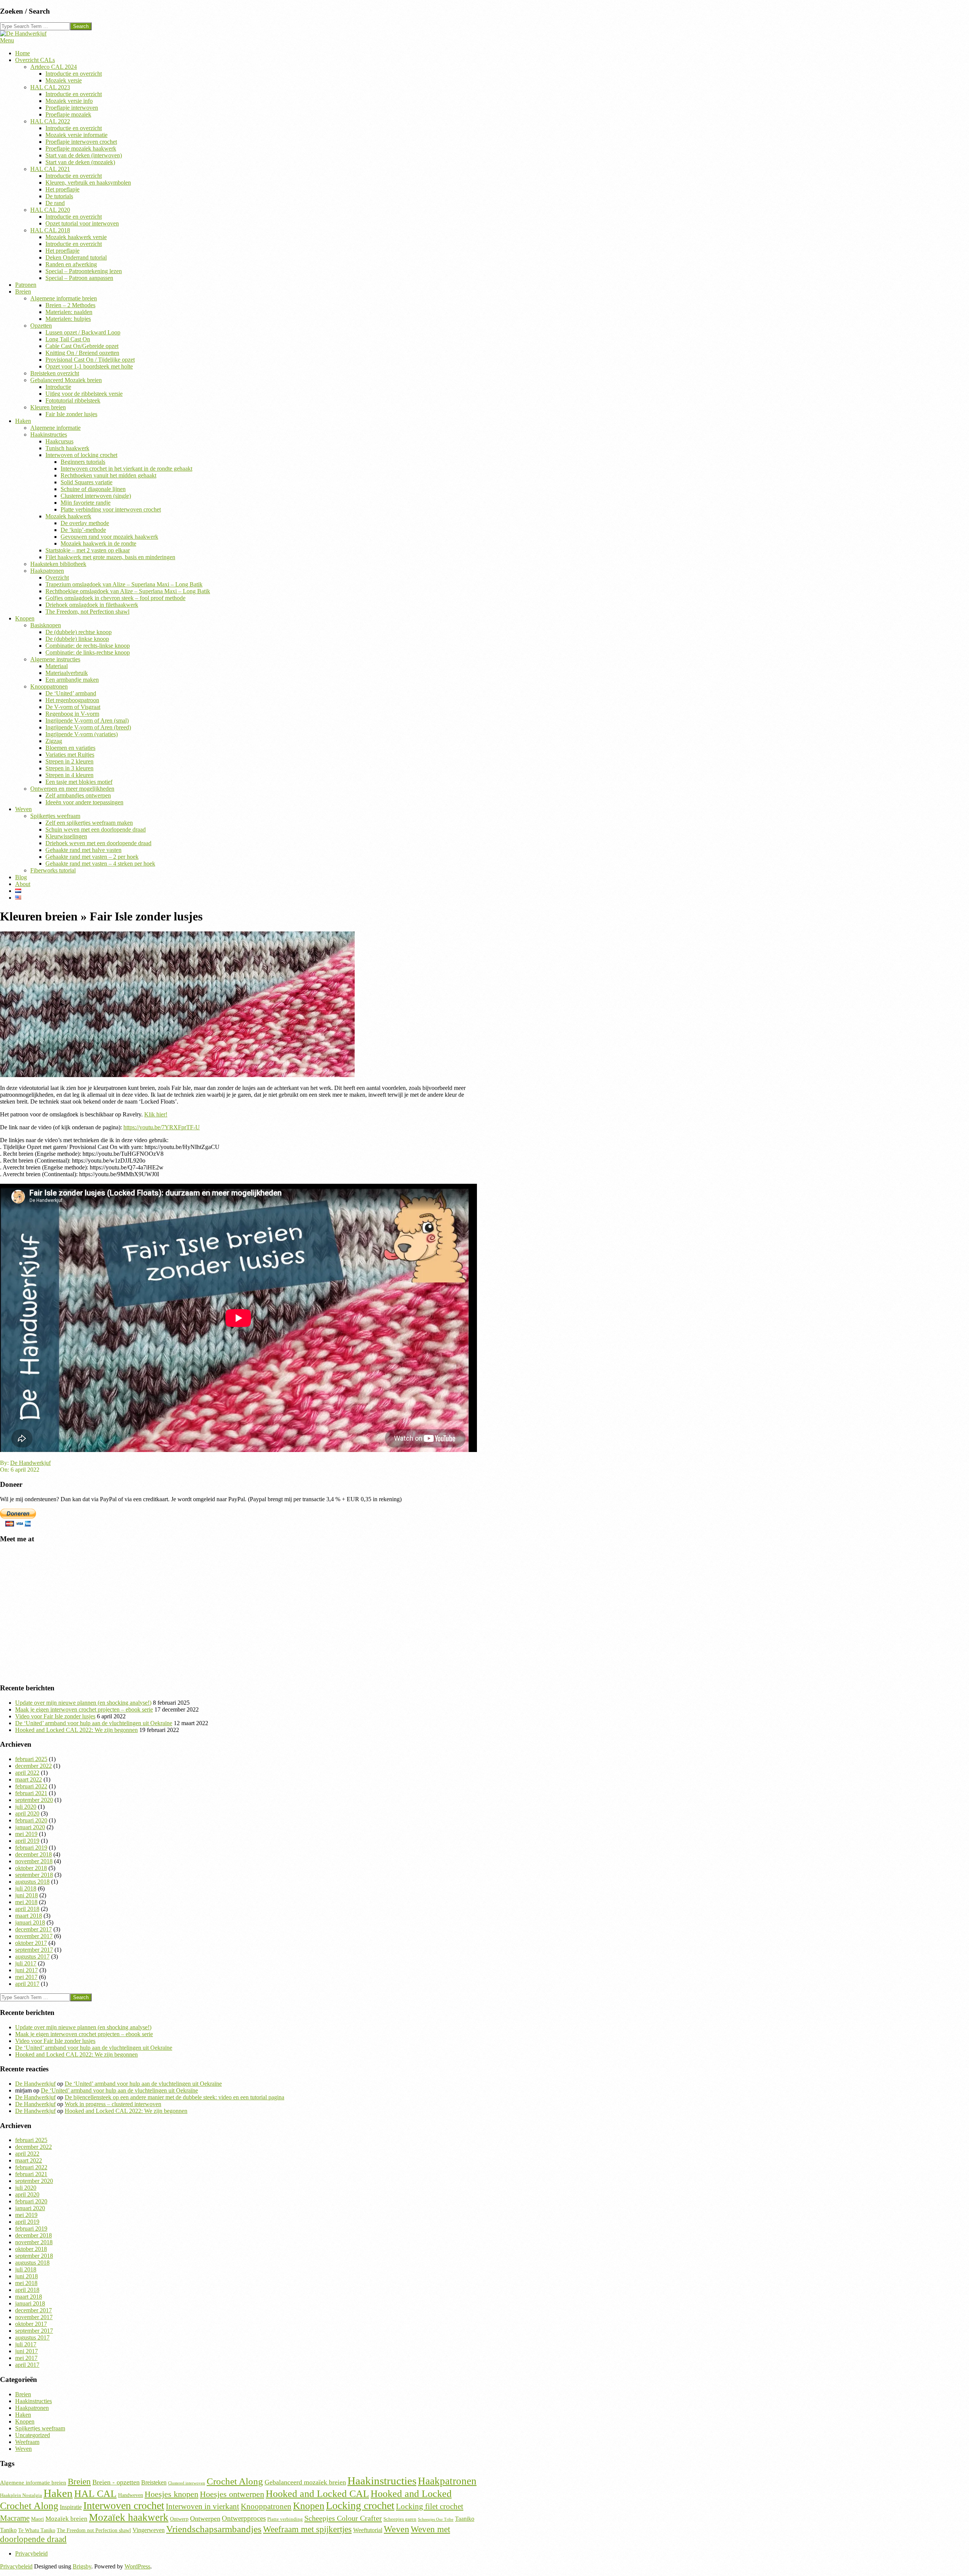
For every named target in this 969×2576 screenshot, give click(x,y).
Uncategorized (33, 2435)
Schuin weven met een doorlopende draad (96, 829)
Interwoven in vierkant (203, 2506)
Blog (21, 877)
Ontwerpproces (244, 2518)
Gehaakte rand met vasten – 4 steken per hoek (100, 864)
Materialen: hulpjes (68, 319)
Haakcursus (59, 441)
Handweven (131, 2495)
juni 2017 (26, 1970)
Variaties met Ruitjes (70, 755)
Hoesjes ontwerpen (232, 2494)
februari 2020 (31, 1820)
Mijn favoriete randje (86, 503)
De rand (55, 203)
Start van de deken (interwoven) (84, 155)
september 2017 (34, 1950)
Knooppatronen (49, 686)
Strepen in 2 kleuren (69, 761)
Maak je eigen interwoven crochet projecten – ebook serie (84, 1709)
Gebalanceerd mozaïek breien (305, 2482)
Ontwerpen (205, 2518)
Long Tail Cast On (68, 339)
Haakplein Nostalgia (21, 2495)
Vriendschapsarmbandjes (214, 2529)
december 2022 (33, 1766)
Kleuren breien (48, 407)
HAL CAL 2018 (50, 230)
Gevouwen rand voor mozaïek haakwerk (109, 537)
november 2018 (34, 1861)
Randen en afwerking (71, 264)
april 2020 (27, 1813)
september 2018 (34, 1875)
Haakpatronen (47, 571)
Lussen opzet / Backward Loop (83, 332)
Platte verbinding (285, 2519)
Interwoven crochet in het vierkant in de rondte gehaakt (126, 469)
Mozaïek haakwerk (68, 516)
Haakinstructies (49, 435)
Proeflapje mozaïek (68, 114)
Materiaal (57, 666)
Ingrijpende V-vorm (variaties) (82, 734)
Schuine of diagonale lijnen (93, 489)
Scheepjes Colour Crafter (343, 2518)
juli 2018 (26, 1888)
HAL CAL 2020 (50, 210)
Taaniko (465, 2519)
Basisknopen (46, 625)
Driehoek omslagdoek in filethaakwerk (92, 605)
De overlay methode (85, 523)
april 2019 (27, 1841)
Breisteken (154, 2483)
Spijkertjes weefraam (55, 816)
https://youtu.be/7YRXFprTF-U (162, 1127)
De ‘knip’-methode (83, 530)
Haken (23, 421)
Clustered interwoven (187, 2483)
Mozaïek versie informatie (76, 135)
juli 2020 (26, 1807)
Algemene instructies (55, 659)
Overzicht (57, 578)
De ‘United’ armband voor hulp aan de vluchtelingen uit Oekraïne (94, 1723)
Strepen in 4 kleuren (69, 775)
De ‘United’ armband (71, 693)
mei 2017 (26, 1977)
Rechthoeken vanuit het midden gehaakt (108, 475)
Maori (37, 2519)
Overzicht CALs (35, 60)
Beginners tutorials (83, 462)
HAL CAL (95, 2494)
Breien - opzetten (116, 2482)
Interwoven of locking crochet (81, 455)
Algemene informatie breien (64, 298)
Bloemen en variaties (70, 748)
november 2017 (34, 1936)
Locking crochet (360, 2505)
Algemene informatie (55, 428)
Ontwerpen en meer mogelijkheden (72, 789)
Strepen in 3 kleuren (69, 768)
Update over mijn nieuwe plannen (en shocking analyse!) (83, 1703)
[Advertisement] (227, 1617)
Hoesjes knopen (171, 2494)
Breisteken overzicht (55, 373)
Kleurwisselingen (66, 836)
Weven (23, 809)
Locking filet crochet (430, 2506)
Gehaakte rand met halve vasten (83, 850)
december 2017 (33, 1929)
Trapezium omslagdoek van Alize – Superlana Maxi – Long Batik (124, 584)
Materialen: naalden (69, 312)
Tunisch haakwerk (67, 448)
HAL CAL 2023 (50, 87)
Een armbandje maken (72, 680)
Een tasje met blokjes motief (79, 782)
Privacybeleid (31, 2553)
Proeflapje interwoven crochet (81, 142)
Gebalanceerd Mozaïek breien (66, 380)
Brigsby (82, 2566)
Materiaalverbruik (67, 673)
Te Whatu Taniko (37, 2530)
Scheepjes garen (400, 2519)
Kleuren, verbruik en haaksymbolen (88, 183)
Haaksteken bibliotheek (58, 564)
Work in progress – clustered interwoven (113, 2104)
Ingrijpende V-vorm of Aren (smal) (87, 721)
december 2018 (33, 1854)
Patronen (26, 285)
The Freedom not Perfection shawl (94, 2530)
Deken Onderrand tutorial (76, 257)
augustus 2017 (32, 1956)
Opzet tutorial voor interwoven (82, 223)
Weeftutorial (368, 2530)
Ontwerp (179, 2519)
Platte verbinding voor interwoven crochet (111, 509)
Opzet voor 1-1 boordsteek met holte (89, 366)
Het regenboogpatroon (72, 700)
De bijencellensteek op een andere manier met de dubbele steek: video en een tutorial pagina (174, 2097)
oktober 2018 (31, 1868)
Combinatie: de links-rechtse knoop (88, 652)
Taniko (8, 2530)
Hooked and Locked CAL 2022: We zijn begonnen (76, 1730)
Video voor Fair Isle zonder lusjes (55, 1716)
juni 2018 (26, 1895)
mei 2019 (26, 1834)
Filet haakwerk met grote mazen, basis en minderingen (110, 557)
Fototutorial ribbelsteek (73, 400)
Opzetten (41, 326)
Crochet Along (235, 2481)
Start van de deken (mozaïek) (80, 162)
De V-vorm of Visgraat (73, 707)
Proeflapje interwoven (72, 108)
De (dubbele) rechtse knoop (79, 632)
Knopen (25, 618)
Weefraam (27, 2442)
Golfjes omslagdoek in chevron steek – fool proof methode (115, 598)
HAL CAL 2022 (50, 121)
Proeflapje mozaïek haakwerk (81, 148)
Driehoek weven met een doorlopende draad (98, 843)
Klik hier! (156, 1114)
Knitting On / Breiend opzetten (82, 353)
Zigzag (54, 741)
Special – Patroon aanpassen (79, 278)
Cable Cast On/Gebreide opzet (82, 346)
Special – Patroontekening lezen (84, 271)
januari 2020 (30, 1827)
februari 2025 (31, 1759)
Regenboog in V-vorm (72, 714)
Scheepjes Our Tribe (436, 2519)
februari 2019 (31, 1848)
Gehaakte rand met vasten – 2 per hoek (92, 857)
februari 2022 (31, 1786)
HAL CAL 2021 (50, 169)
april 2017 (27, 1984)
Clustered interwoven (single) (96, 496)
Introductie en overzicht (74, 74)
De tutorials (59, 196)
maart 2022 (29, 1779)
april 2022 (27, 1773)
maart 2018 (29, 1916)
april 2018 (27, 1909)
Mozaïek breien (66, 2519)
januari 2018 (30, 1922)
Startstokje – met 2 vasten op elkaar (88, 550)
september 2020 (34, 1800)
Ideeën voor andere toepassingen (84, 802)
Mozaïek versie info (69, 101)
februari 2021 (31, 1793)
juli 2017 (26, 1963)
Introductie (58, 387)
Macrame (15, 2518)
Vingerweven (149, 2530)
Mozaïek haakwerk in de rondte (98, 543)
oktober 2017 (31, 1943)
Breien (23, 291)
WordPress (137, 2566)
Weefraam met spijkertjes (307, 2529)
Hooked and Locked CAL (317, 2494)
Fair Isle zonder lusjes (71, 414)
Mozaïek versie (64, 80)
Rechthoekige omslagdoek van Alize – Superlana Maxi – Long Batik (128, 591)
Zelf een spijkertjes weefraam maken (89, 823)
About (23, 884)
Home (23, 53)
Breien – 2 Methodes (70, 305)
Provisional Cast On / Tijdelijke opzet (90, 360)
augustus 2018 (32, 1882)
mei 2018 (26, 1902)
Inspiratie (71, 2507)
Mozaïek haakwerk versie (76, 237)
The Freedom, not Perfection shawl (87, 612)
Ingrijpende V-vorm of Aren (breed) (88, 727)
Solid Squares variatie (86, 482)
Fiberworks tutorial (53, 870)
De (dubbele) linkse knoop (77, 639)
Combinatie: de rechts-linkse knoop (88, 646)
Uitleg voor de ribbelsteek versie (84, 394)
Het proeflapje (62, 189)
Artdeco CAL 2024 (54, 67)
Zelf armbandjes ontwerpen (78, 795)
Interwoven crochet (124, 2505)
